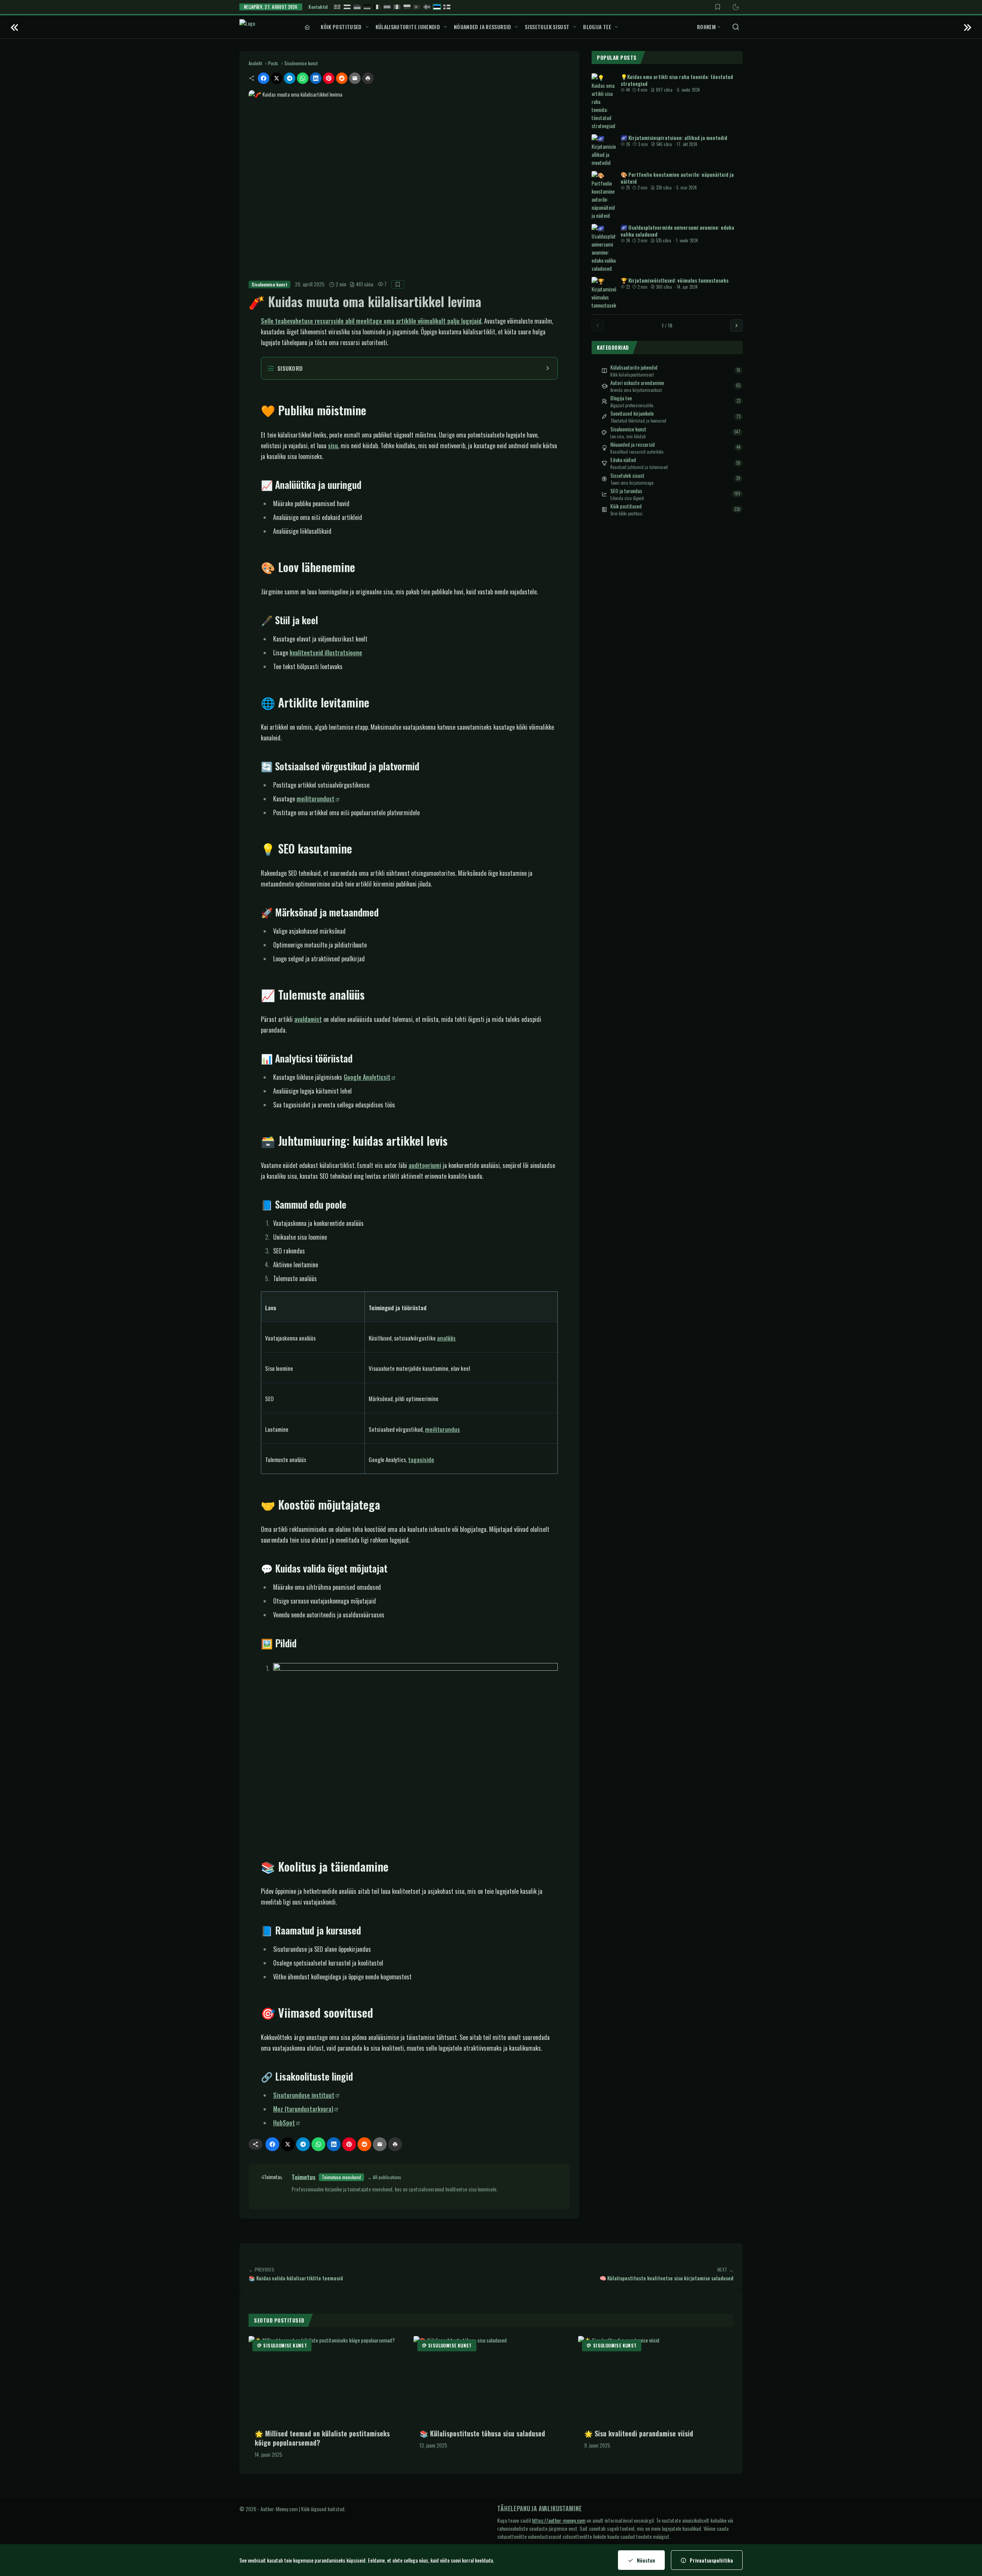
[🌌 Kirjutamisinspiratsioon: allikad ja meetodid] (604, 150)
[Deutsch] (367, 7)
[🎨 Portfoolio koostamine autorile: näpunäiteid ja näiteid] (604, 195)
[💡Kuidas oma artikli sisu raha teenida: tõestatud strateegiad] (604, 101)
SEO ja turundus (626, 491)
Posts (273, 63)
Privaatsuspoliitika (711, 2560)
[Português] (417, 7)
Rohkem (706, 27)
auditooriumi (425, 1165)
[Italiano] (397, 7)
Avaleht (255, 63)
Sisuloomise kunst (301, 63)
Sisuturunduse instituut (304, 2095)
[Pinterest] (329, 78)
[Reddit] (342, 78)
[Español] (387, 7)
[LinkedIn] (316, 78)
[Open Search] (736, 27)
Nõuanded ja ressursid (482, 27)
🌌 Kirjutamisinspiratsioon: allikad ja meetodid (674, 137)
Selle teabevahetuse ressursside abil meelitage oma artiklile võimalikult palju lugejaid (371, 321)
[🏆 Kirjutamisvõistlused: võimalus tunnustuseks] (604, 293)
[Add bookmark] (398, 285)
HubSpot (284, 2123)
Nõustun (646, 2560)
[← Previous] (598, 326)
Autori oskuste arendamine (637, 383)
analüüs (446, 1338)
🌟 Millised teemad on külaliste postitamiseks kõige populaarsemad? (322, 2438)
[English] (337, 7)
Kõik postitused (341, 27)
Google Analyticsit (367, 1077)
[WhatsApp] (303, 78)
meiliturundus (442, 1429)
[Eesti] (437, 7)
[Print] (368, 78)
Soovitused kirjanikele (632, 413)
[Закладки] (718, 7)
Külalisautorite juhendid (408, 27)
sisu (333, 446)
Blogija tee (597, 27)
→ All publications (384, 2177)
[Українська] (357, 7)
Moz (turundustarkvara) (303, 2109)
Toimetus (304, 2177)
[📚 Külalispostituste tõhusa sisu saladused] (491, 2380)
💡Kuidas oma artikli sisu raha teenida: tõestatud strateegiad (677, 80)
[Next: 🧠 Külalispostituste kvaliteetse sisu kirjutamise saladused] (968, 27)
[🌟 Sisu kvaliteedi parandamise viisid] (656, 2380)
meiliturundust (316, 799)
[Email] (355, 78)
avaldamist (308, 1019)
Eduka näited (623, 460)
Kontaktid (318, 7)
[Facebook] (264, 78)
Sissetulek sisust (547, 27)
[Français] (377, 7)
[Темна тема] (736, 7)
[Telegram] (290, 78)
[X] (277, 78)
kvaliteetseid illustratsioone (326, 653)
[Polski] (407, 7)
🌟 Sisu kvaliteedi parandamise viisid (639, 2433)
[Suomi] (447, 7)
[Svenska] (427, 7)
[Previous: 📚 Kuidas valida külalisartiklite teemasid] (14, 27)
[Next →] (736, 326)
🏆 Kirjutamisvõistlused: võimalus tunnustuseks (675, 280)
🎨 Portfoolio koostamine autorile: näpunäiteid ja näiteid (677, 178)
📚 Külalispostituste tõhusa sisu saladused (482, 2433)
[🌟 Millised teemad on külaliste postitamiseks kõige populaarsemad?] (326, 2380)
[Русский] (347, 7)
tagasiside (421, 1459)
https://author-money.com (559, 2520)
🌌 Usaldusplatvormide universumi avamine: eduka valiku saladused (677, 231)
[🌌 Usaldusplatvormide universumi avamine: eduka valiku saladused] (604, 248)
